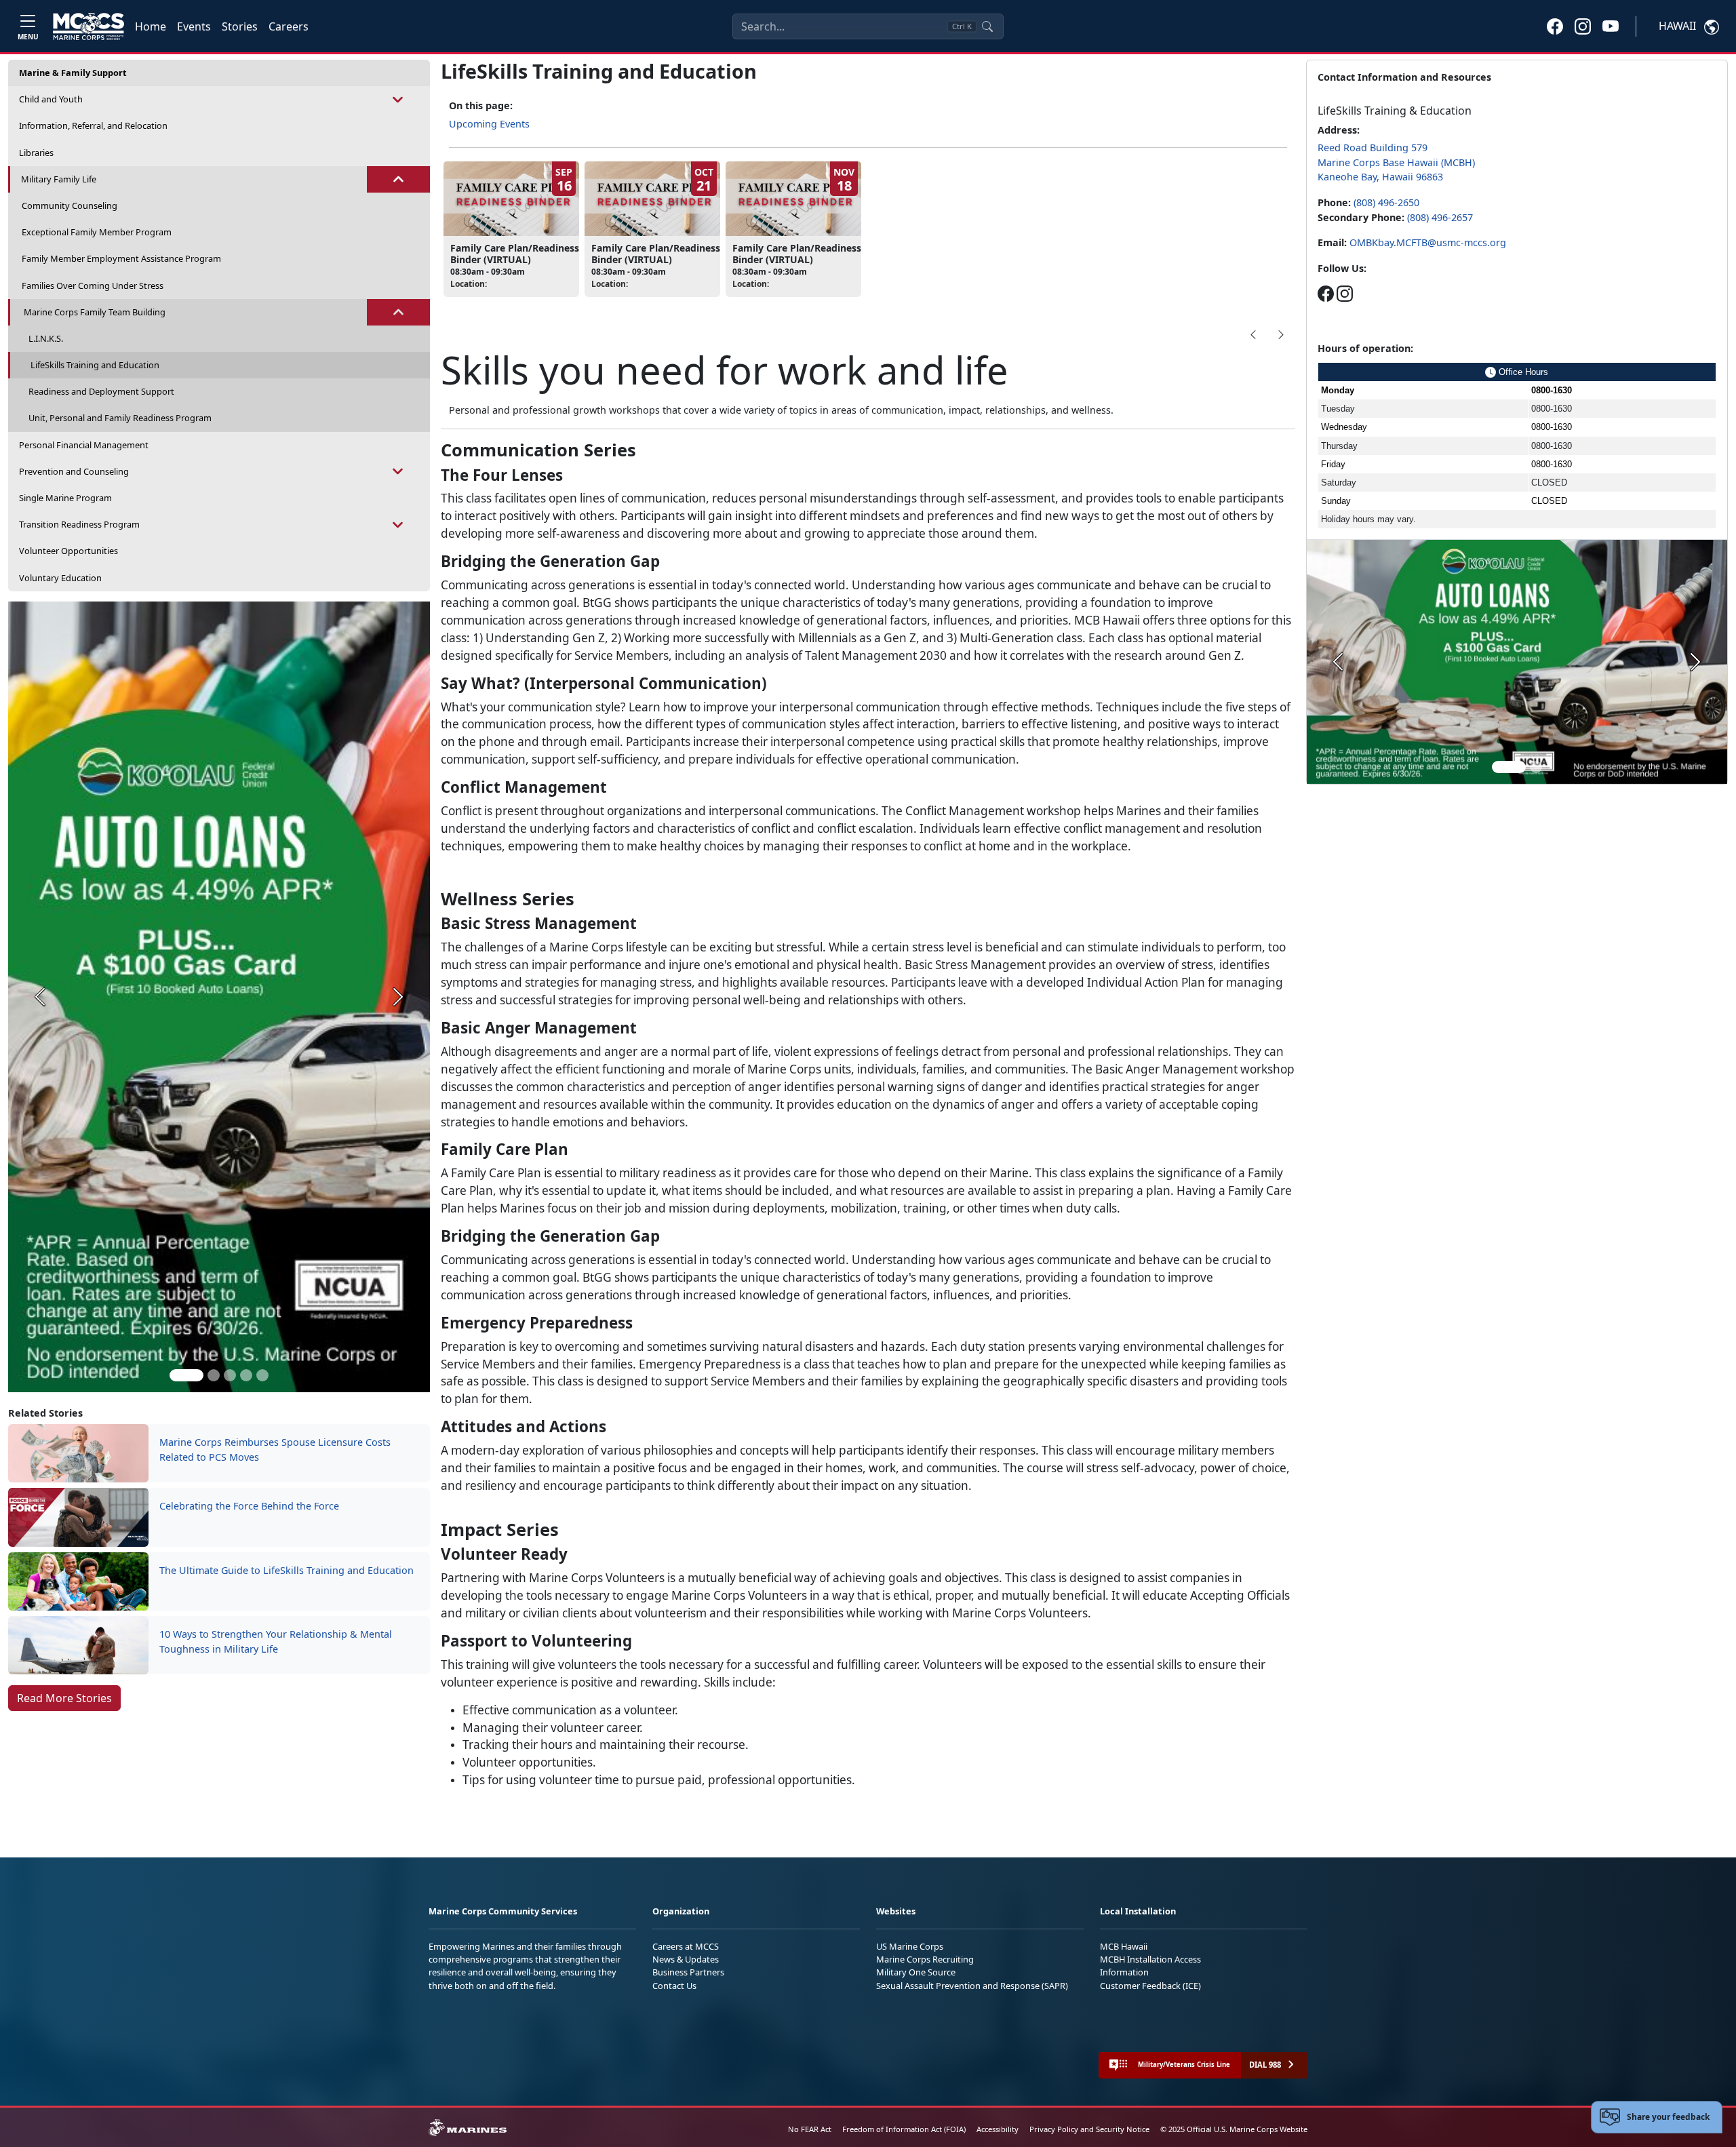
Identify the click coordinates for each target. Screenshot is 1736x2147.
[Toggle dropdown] (398, 99)
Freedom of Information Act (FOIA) (904, 2129)
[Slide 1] (186, 1375)
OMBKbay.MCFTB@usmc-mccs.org (1428, 242)
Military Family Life (59, 179)
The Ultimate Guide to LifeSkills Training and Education (287, 1570)
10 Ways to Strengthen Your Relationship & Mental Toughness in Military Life (276, 1641)
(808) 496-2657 (1440, 217)
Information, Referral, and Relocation (93, 125)
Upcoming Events (489, 124)
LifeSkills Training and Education (95, 365)
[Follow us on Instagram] (1345, 293)
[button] (1555, 26)
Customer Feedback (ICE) (1150, 1986)
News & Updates (686, 1959)
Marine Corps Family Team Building (95, 312)
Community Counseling (70, 205)
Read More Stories (64, 1698)
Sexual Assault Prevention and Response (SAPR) (972, 1986)
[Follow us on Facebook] (1326, 293)
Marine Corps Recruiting (925, 1959)
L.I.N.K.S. (46, 338)
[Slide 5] (262, 1375)
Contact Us (674, 1986)
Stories (240, 26)
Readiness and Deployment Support (101, 391)
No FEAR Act (810, 2129)
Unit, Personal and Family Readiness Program (120, 418)
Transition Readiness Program (79, 524)
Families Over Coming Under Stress (93, 285)
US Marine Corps (910, 1946)
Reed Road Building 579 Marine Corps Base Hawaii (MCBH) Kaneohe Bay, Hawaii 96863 (1396, 162)
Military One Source (916, 1972)
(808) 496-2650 (1386, 202)
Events (194, 26)
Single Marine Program (65, 498)
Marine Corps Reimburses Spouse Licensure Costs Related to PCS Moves (275, 1450)
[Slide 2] (214, 1375)
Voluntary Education (60, 578)
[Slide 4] (246, 1375)
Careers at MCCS (686, 1946)
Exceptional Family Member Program (97, 232)
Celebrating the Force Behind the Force (249, 1506)
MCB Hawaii (1124, 1946)
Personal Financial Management (84, 445)
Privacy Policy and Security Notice (1089, 2129)
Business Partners (688, 1972)
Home (151, 26)
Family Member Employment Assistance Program (121, 258)
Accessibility (998, 2129)
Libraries (36, 153)
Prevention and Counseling (74, 471)
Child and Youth (51, 99)
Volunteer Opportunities (68, 551)
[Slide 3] (230, 1375)
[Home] (88, 26)
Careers (289, 26)
